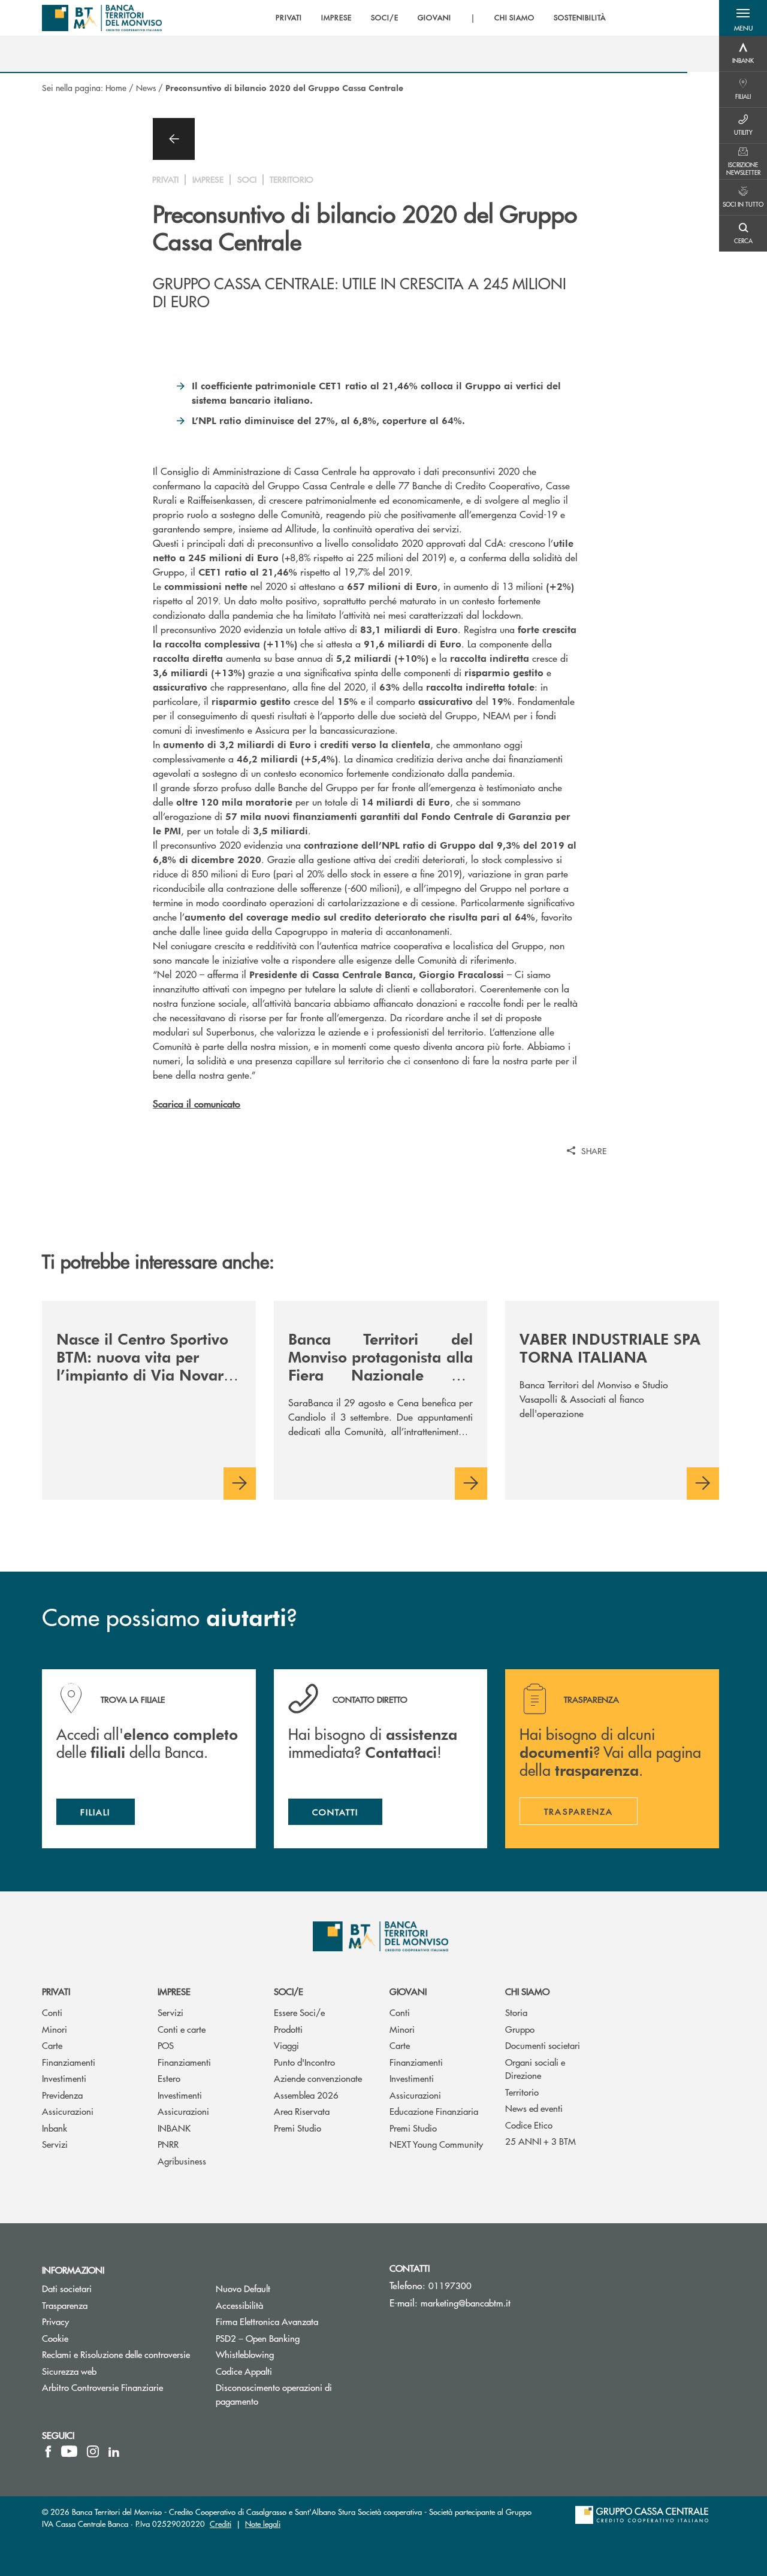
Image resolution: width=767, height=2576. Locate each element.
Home (116, 87)
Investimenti (64, 2078)
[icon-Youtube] (69, 2451)
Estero (169, 2078)
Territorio (522, 2092)
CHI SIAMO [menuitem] (515, 18)
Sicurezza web (69, 2371)
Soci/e (289, 1991)
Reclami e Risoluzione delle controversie (116, 2354)
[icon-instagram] (93, 2451)
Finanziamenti (69, 2062)
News (146, 87)
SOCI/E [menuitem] (385, 18)
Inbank (55, 2128)
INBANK (174, 2128)
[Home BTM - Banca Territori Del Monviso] (102, 18)
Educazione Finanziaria (434, 2111)
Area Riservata (302, 2111)
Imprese (174, 1991)
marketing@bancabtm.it (466, 2303)
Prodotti (288, 2029)
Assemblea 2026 (306, 2095)
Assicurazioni (68, 2111)
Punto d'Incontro (304, 2062)
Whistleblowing (290, 2354)
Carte (52, 2045)
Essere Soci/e (299, 2012)
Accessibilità (239, 2305)
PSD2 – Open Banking (294, 2338)
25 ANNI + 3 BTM (540, 2141)
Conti (52, 2012)
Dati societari (67, 2288)
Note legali (263, 2524)
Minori (55, 2029)
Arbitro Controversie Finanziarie (120, 2387)
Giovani (408, 1991)
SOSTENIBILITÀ (579, 18)
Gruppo (520, 2029)
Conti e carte (182, 2029)
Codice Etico (529, 2125)
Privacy (55, 2321)
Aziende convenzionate (318, 2078)
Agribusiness (182, 2161)
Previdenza (62, 2095)
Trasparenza (65, 2305)
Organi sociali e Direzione (535, 2069)
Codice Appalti (289, 2371)
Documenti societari (543, 2045)
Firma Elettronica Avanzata (294, 2321)
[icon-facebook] (48, 2451)
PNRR (168, 2144)
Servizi (55, 2144)
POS (166, 2045)
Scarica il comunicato (197, 1104)
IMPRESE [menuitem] (336, 18)
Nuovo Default (288, 2288)
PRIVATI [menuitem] (289, 18)
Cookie (55, 2338)
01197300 (450, 2285)
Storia (516, 2012)
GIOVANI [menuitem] (434, 18)
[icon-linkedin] (114, 2451)
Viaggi (286, 2045)
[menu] (441, 18)
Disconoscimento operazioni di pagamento (274, 2394)
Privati (56, 1991)
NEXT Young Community (436, 2144)
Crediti (221, 2524)
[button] (743, 18)
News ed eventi (534, 2108)
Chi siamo (527, 1991)
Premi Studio (298, 2128)
